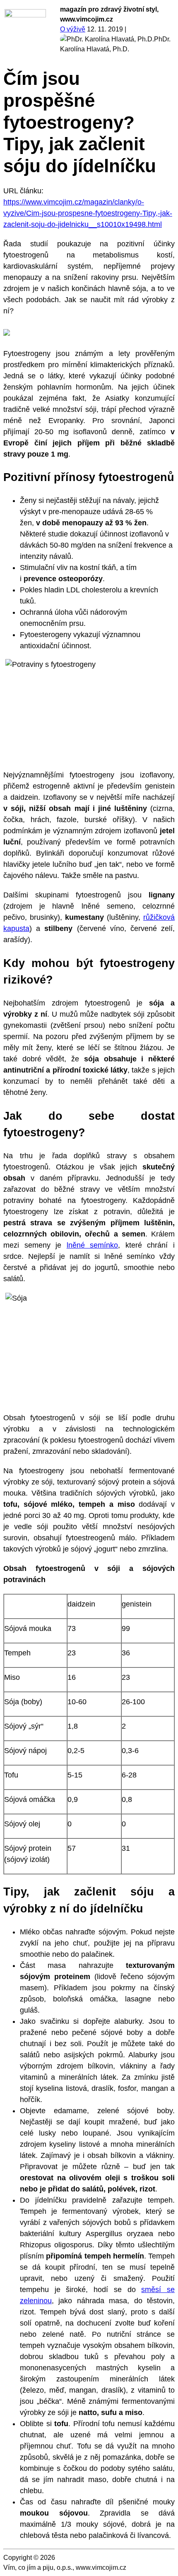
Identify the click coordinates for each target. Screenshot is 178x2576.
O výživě (73, 29)
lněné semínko (93, 1245)
